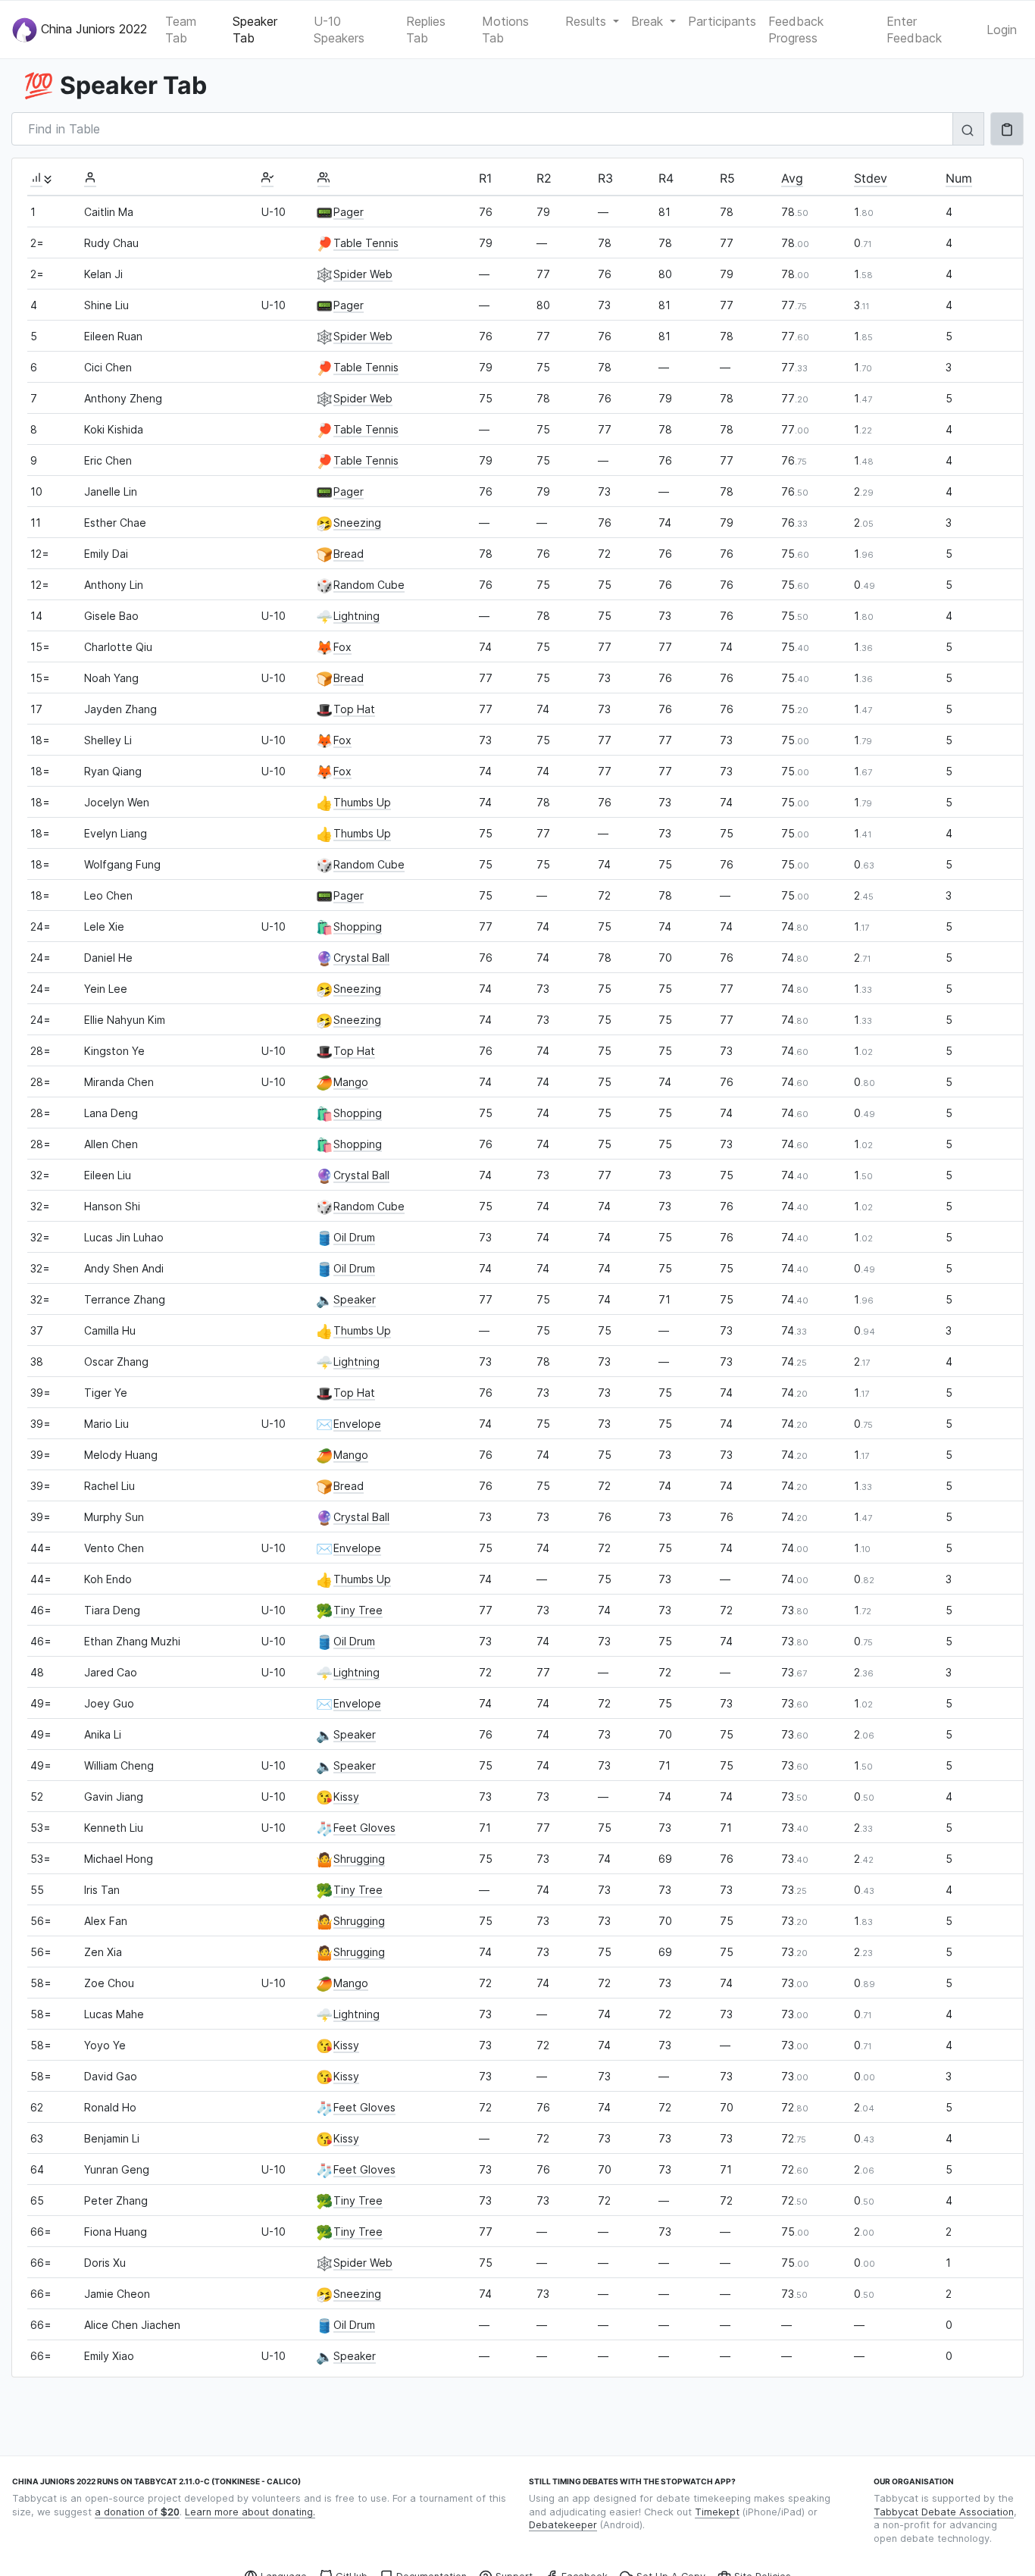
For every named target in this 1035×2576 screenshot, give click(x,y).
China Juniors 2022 (92, 28)
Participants (722, 21)
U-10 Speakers (339, 30)
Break (649, 21)
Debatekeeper (563, 2525)
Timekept (717, 2512)
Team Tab (181, 30)
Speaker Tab (255, 30)
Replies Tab (426, 30)
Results (588, 21)
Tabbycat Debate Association (944, 2512)
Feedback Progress (796, 30)
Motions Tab (505, 30)
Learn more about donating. (250, 2512)
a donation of (137, 2512)
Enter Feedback (914, 30)
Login (1002, 30)
